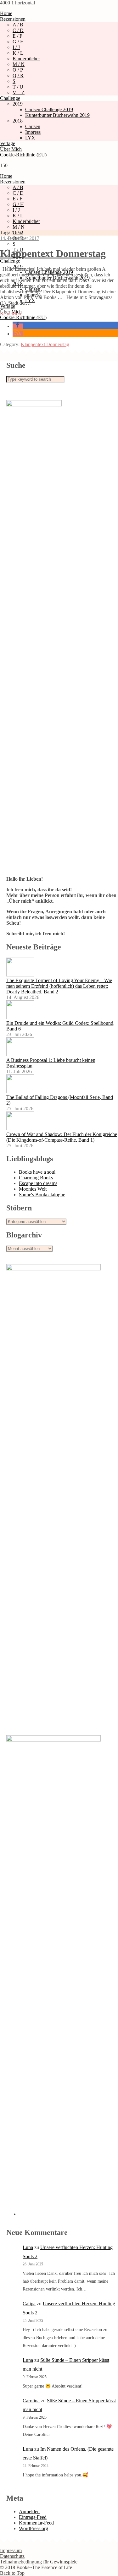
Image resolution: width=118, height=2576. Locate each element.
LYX (30, 138)
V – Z (19, 92)
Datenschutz (12, 2556)
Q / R (18, 76)
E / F (17, 36)
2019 (18, 104)
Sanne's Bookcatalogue (42, 1195)
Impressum (11, 2550)
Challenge (10, 98)
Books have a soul (37, 1172)
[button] (18, 326)
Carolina (31, 2401)
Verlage (8, 143)
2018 (18, 121)
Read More (11, 314)
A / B (18, 25)
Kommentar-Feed (36, 2523)
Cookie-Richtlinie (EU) (23, 155)
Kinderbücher (26, 59)
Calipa (29, 2304)
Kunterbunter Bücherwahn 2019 (57, 115)
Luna (28, 2247)
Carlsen (33, 126)
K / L (18, 53)
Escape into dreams (38, 1183)
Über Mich (11, 149)
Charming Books (36, 1178)
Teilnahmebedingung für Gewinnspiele (39, 2562)
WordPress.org (34, 2528)
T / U (18, 87)
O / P (18, 70)
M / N (19, 64)
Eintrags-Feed (33, 2517)
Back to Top (12, 2573)
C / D (18, 30)
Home (6, 13)
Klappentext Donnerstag (53, 253)
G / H (18, 42)
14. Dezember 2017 (20, 238)
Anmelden (29, 2511)
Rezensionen (13, 19)
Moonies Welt (33, 1189)
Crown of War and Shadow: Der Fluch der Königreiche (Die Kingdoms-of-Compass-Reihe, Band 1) (62, 1137)
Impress (33, 132)
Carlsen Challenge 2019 (49, 109)
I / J (16, 47)
